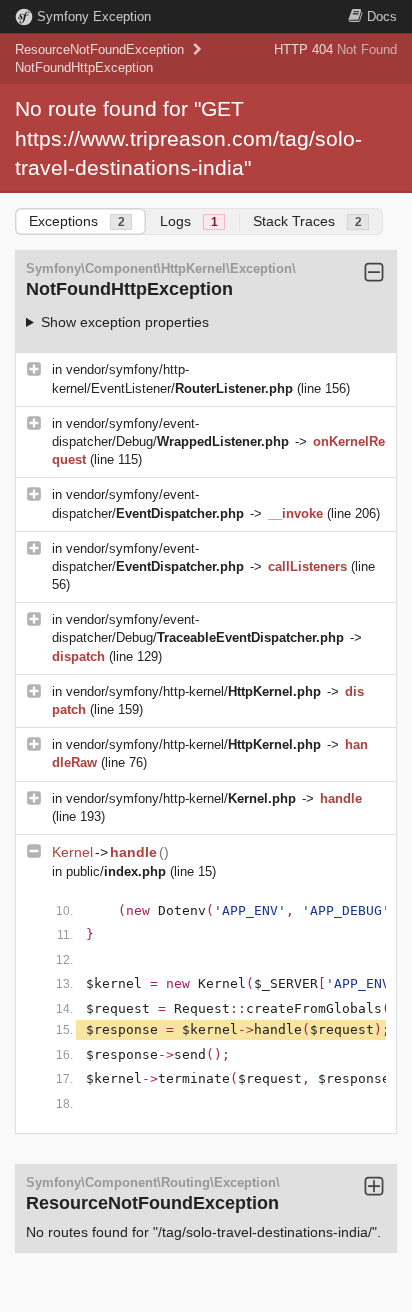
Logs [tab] (189, 221)
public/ (116, 871)
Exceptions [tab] (77, 221)
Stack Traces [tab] (307, 221)
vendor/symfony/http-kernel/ (193, 691)
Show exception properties (125, 322)
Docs (382, 16)
